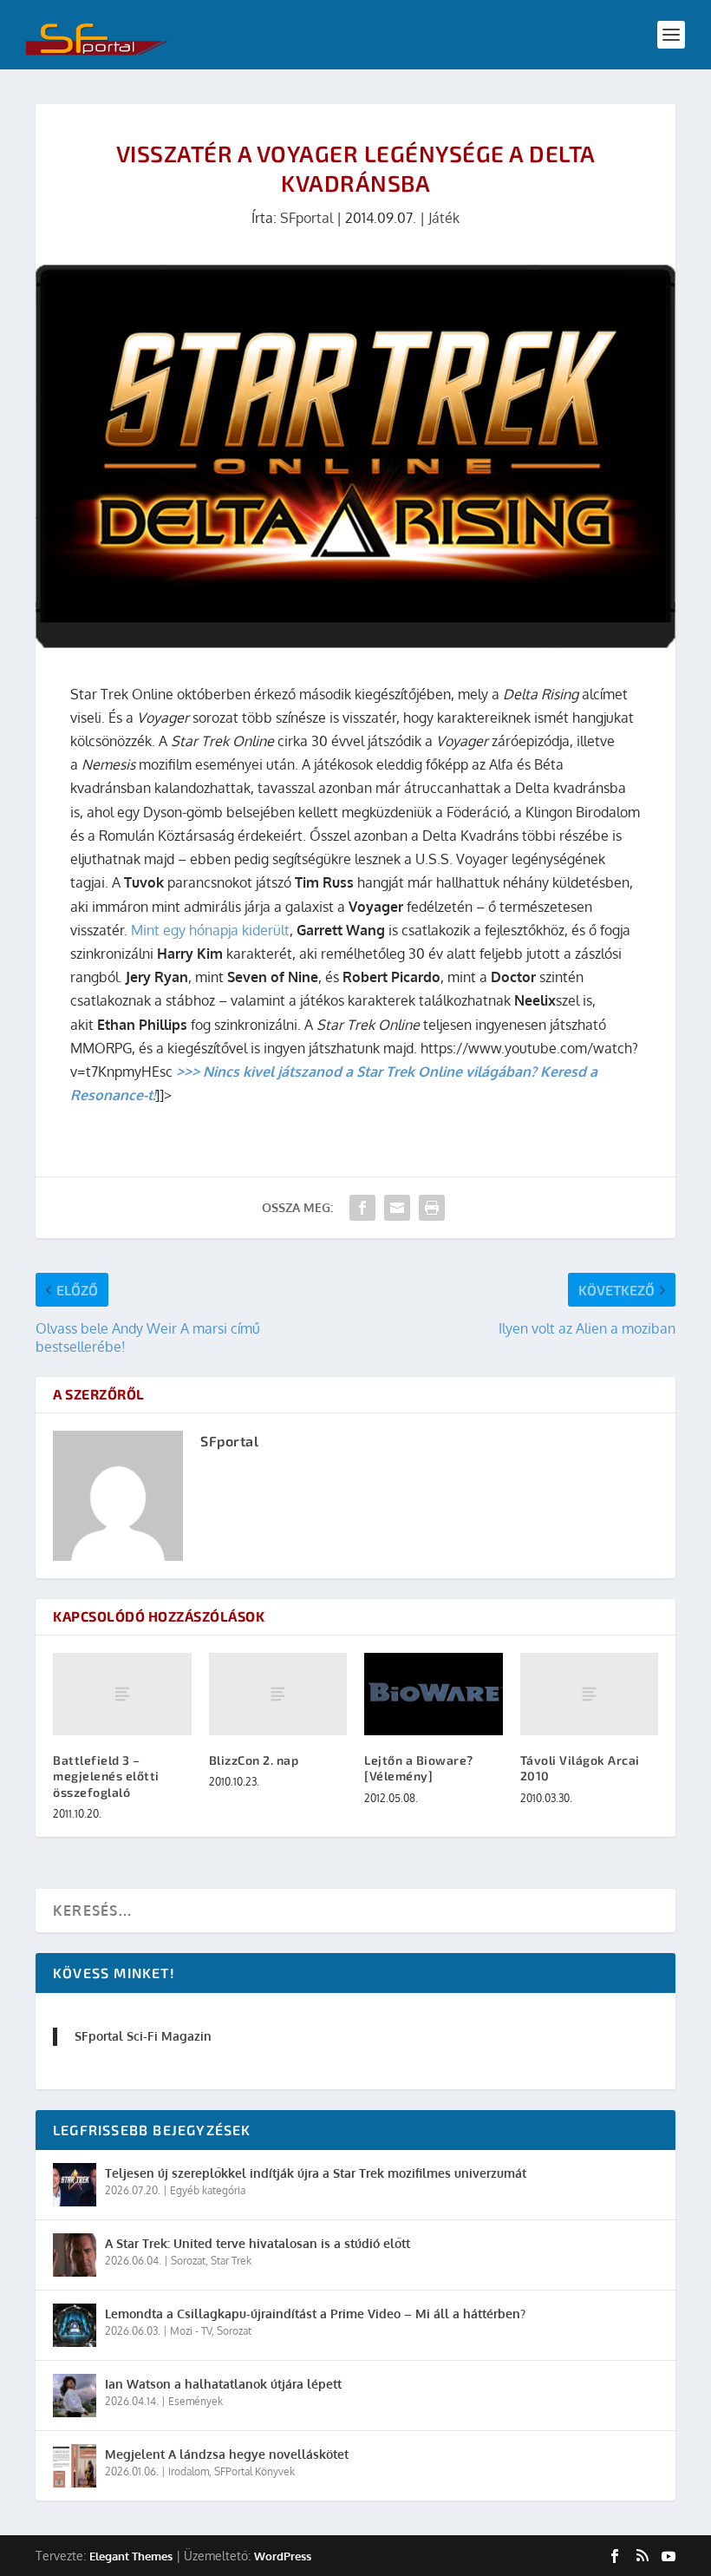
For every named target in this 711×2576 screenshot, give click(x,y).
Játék (444, 218)
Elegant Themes (131, 2556)
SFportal (307, 218)
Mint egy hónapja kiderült (210, 930)
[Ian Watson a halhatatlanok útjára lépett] (75, 2396)
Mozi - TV (191, 2331)
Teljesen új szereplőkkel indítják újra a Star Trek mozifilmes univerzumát (316, 2173)
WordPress (283, 2556)
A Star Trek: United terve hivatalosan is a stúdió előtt (258, 2243)
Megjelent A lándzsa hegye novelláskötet (227, 2454)
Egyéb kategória (208, 2190)
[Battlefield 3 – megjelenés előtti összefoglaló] (122, 1694)
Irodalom (189, 2471)
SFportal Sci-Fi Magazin (143, 2036)
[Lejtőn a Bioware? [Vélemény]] (434, 1694)
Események (196, 2401)
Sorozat (188, 2261)
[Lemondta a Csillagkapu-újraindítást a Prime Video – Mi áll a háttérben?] (75, 2325)
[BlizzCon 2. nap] (278, 1694)
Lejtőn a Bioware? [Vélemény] (419, 1768)
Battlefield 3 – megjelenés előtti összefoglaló (106, 1776)
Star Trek (231, 2261)
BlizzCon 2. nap (254, 1760)
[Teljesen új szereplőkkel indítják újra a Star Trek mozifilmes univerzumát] (75, 2185)
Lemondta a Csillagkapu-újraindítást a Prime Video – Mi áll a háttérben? (315, 2314)
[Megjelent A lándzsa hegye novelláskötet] (75, 2466)
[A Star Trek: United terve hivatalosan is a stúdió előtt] (75, 2255)
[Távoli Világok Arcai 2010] (590, 1694)
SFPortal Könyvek (254, 2471)
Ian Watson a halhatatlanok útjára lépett (223, 2384)
